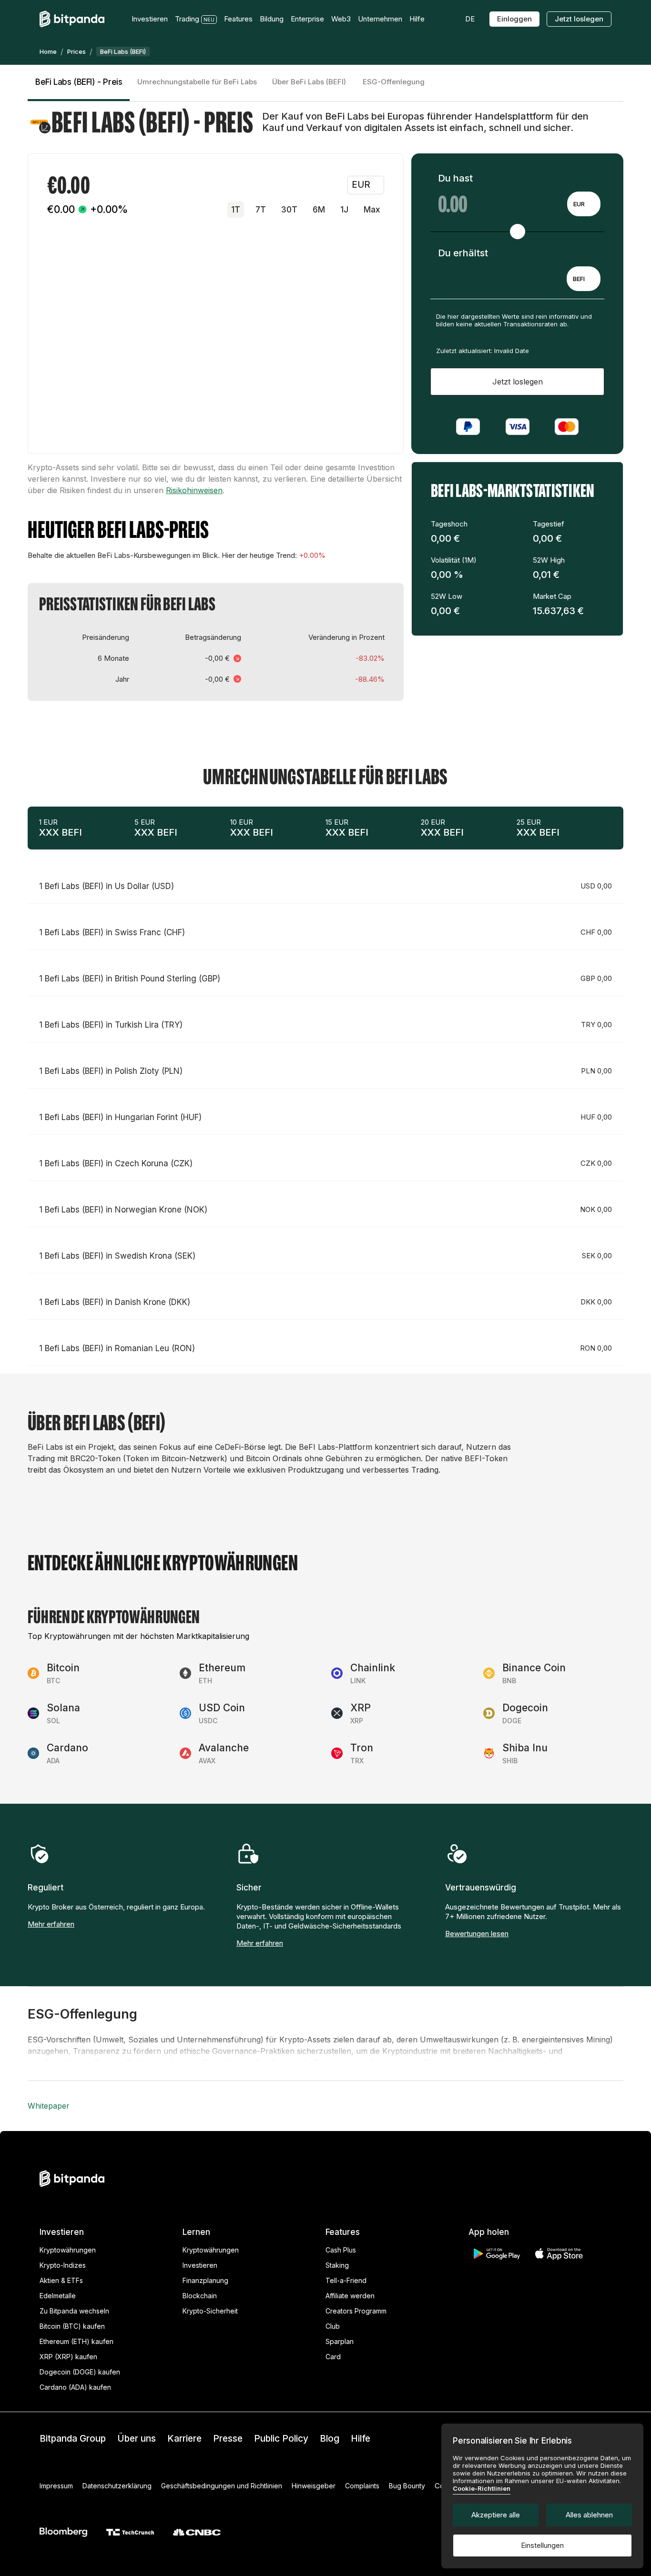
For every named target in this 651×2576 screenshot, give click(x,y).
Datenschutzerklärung (117, 2486)
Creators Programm (356, 2311)
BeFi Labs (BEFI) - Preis (79, 82)
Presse (228, 2439)
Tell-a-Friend (346, 2280)
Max (372, 210)
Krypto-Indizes (63, 2265)
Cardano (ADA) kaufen (75, 2387)
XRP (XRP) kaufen (68, 2357)
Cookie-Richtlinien (482, 2488)
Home (48, 51)
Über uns (137, 2439)
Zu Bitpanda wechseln (74, 2311)
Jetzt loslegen (579, 19)
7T (261, 210)
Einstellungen (542, 2545)
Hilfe (361, 2439)
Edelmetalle (58, 2296)
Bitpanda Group (73, 2439)
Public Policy (281, 2439)
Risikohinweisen (194, 490)
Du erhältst (463, 253)
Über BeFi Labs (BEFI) (309, 82)
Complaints (362, 2486)
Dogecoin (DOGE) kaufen (80, 2372)
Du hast (455, 178)
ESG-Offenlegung (394, 82)
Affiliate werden (350, 2296)
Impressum (56, 2486)
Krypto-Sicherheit (210, 2311)
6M (319, 210)
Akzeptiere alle (496, 2515)
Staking (337, 2265)
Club (333, 2326)
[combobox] (584, 204)
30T (289, 210)
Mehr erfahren (51, 1924)
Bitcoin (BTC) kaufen (72, 2326)
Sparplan (340, 2341)
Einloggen (514, 19)
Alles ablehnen (589, 2515)
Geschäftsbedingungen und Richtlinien (222, 2486)
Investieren (200, 2265)
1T (236, 210)
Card (333, 2357)
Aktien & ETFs (61, 2280)
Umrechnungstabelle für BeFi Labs (197, 82)
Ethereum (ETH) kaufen (76, 2341)
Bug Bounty (407, 2486)
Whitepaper (49, 2106)
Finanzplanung (205, 2280)
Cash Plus (341, 2250)
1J (344, 210)
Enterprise (307, 19)
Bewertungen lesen (477, 1934)
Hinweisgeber (314, 2486)
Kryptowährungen (68, 2250)
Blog (330, 2439)
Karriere (184, 2439)
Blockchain (200, 2296)
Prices (76, 51)
